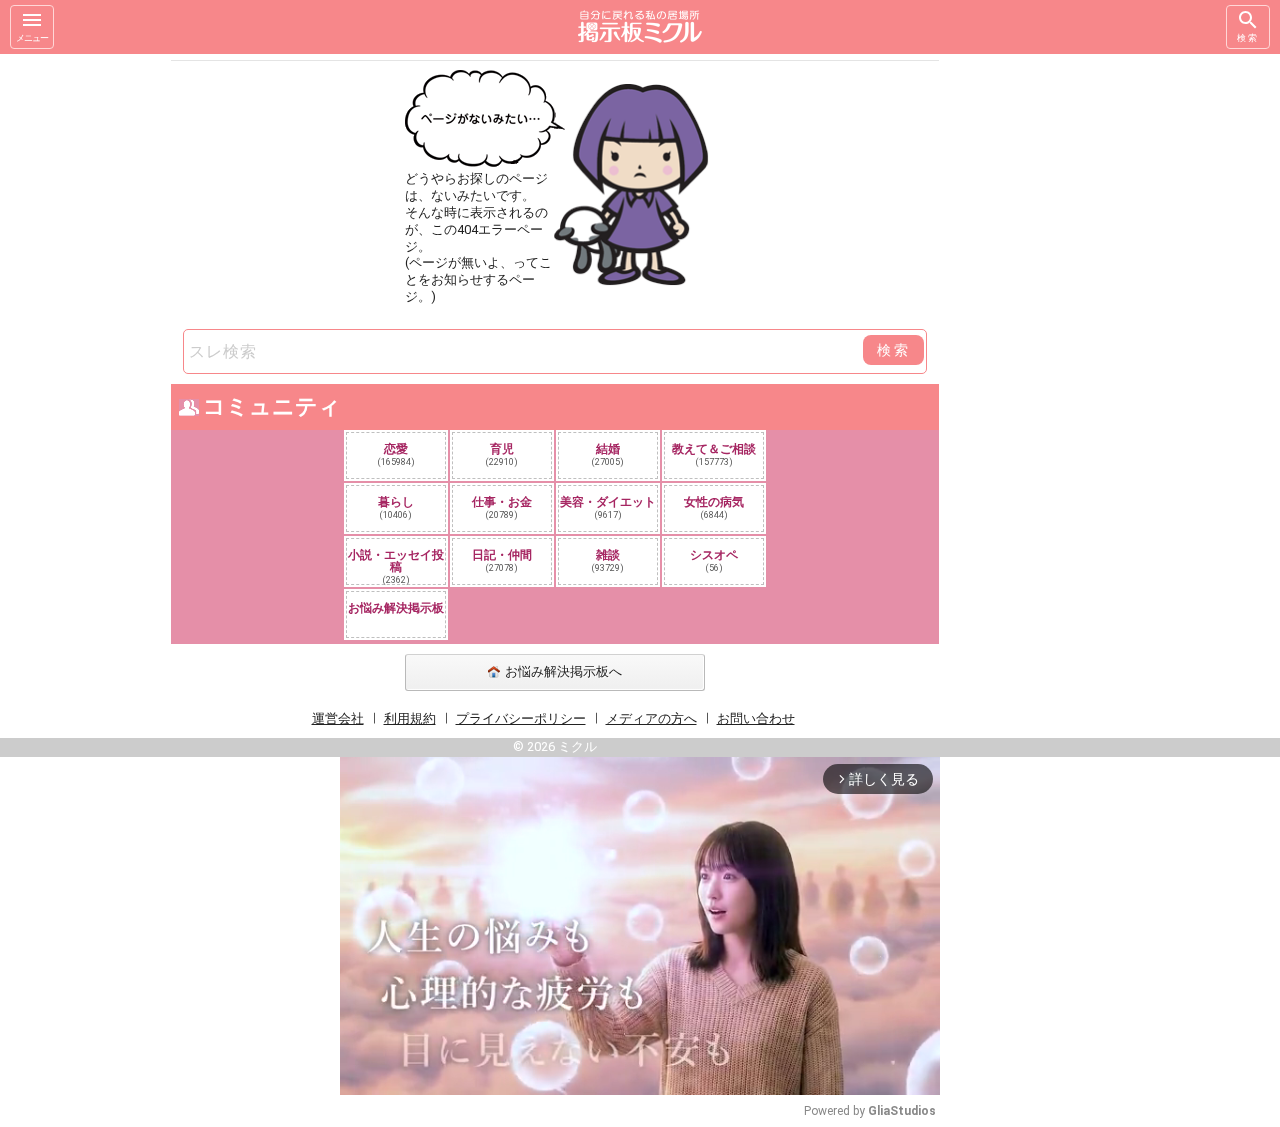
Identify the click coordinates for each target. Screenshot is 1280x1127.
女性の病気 (714, 507)
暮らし (396, 507)
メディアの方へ (651, 718)
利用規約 (410, 718)
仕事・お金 (502, 507)
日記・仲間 (502, 560)
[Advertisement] (1080, 354)
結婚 (608, 454)
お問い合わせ (756, 718)
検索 (1248, 38)
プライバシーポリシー (521, 718)
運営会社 (338, 718)
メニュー (32, 38)
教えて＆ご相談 (714, 454)
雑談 (608, 560)
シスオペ (714, 560)
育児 (502, 454)
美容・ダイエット (608, 507)
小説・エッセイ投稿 (396, 566)
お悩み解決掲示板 (396, 608)
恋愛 (396, 454)
